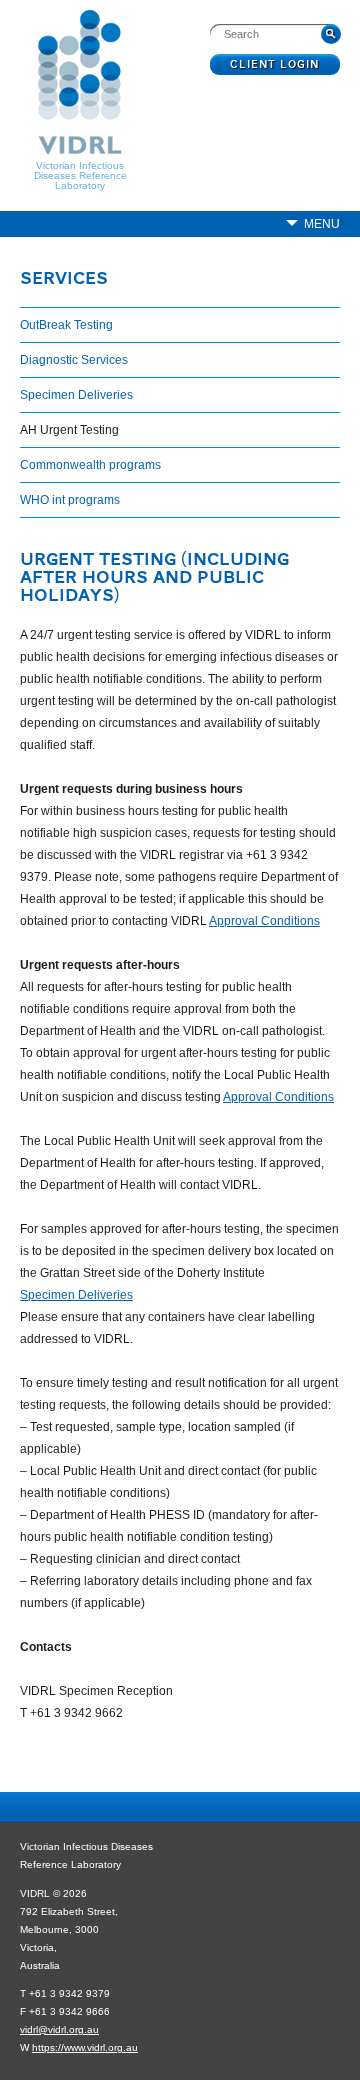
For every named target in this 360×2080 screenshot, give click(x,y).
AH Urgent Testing (69, 430)
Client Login (275, 65)
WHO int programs (70, 500)
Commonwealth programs (90, 465)
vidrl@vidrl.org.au (59, 2029)
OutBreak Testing (66, 325)
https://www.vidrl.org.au (85, 2047)
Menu (322, 224)
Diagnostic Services (74, 360)
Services (64, 279)
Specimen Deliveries (76, 395)
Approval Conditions (264, 921)
